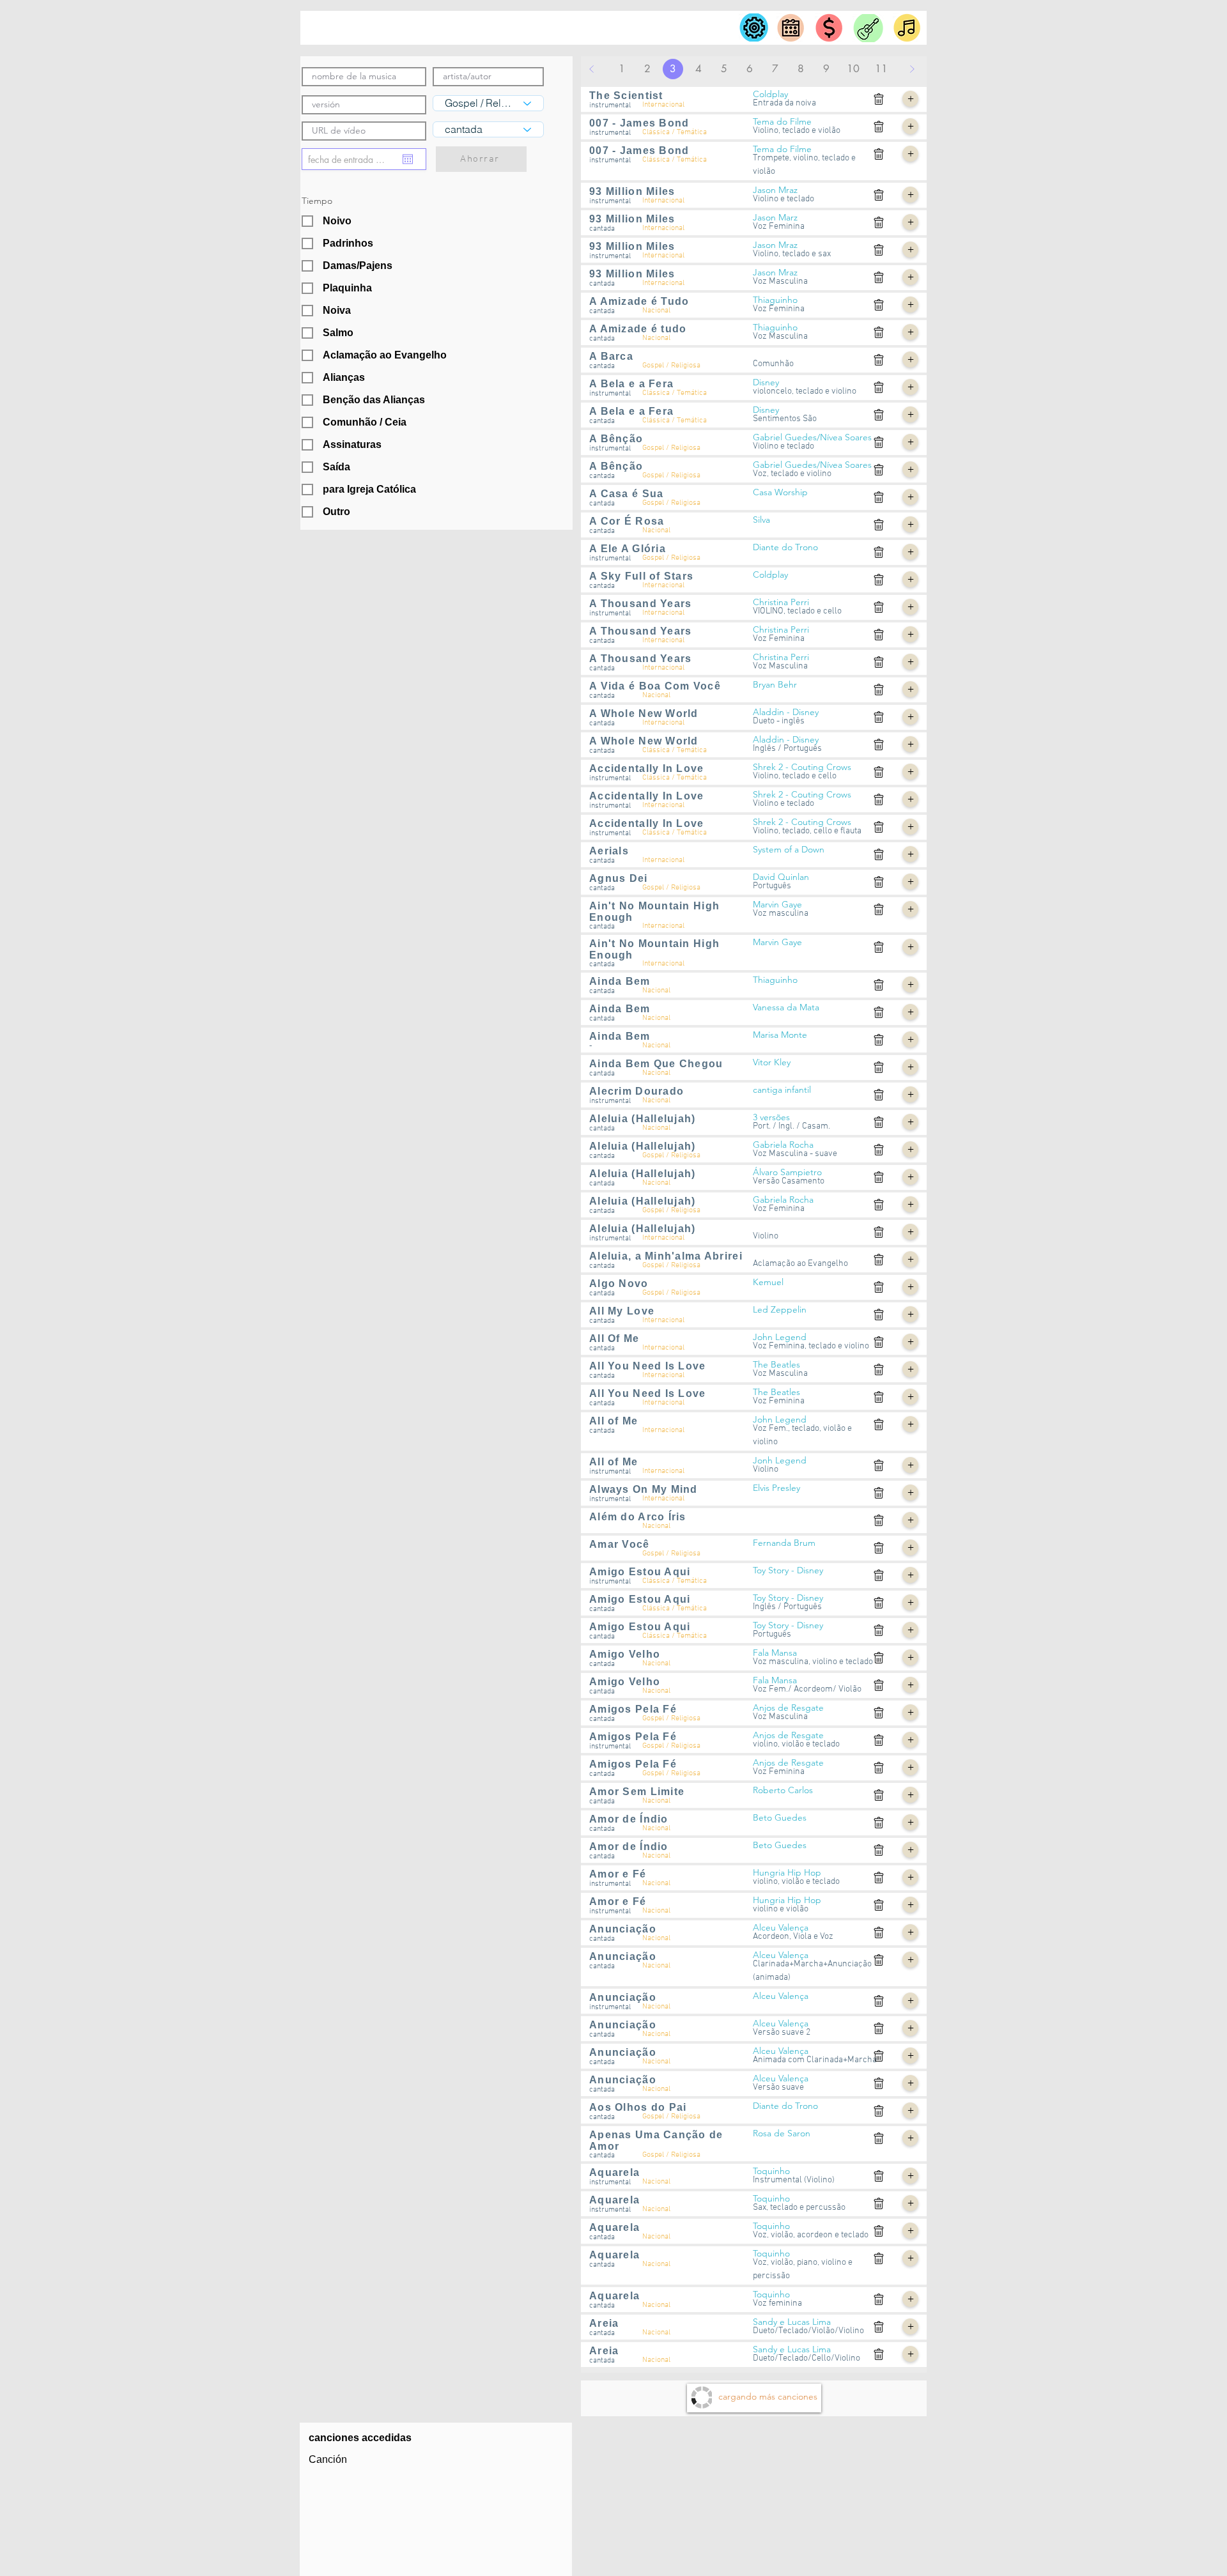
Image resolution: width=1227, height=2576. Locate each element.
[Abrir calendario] (408, 159)
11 (881, 69)
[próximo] (912, 69)
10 (853, 69)
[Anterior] (592, 69)
